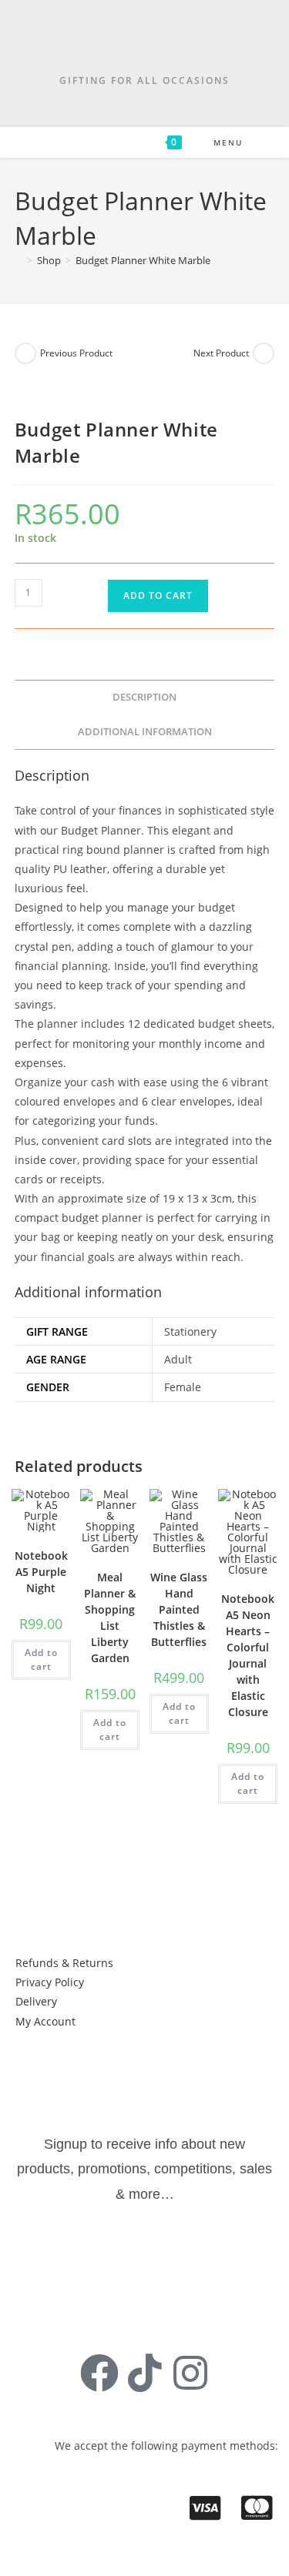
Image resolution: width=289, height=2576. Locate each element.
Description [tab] (144, 697)
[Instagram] (190, 2373)
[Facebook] (99, 2373)
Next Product (221, 353)
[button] (67, 2061)
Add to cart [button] (41, 1659)
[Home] (18, 260)
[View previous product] (25, 353)
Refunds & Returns (64, 1963)
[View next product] (264, 353)
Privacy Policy (50, 1982)
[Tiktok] (145, 2373)
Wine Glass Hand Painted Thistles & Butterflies (179, 1609)
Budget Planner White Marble (143, 260)
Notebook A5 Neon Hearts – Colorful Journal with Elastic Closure (248, 1655)
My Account (45, 2021)
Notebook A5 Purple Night (41, 1572)
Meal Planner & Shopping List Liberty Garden (110, 1618)
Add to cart (158, 595)
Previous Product (76, 353)
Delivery (36, 2001)
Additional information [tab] (145, 732)
